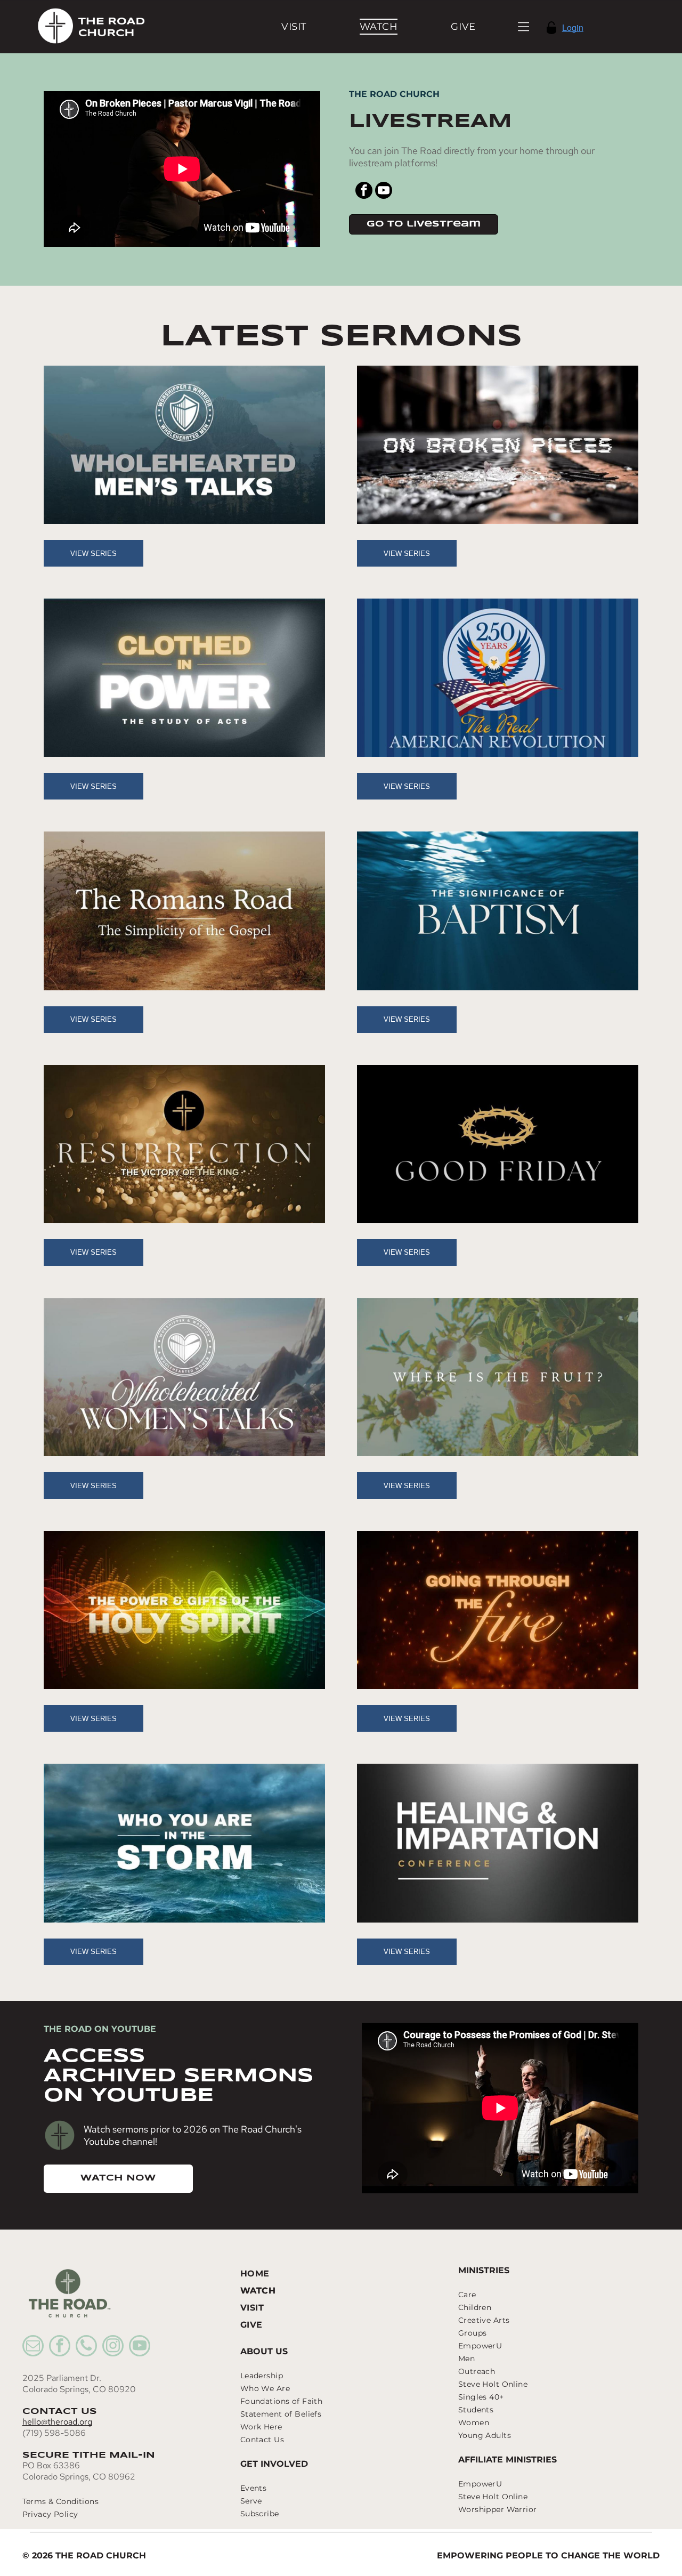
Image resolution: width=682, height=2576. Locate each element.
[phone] (86, 2347)
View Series (94, 554)
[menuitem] (294, 26)
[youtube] (384, 192)
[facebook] (364, 192)
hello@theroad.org (57, 2422)
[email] (33, 2347)
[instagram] (113, 2347)
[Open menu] (523, 27)
